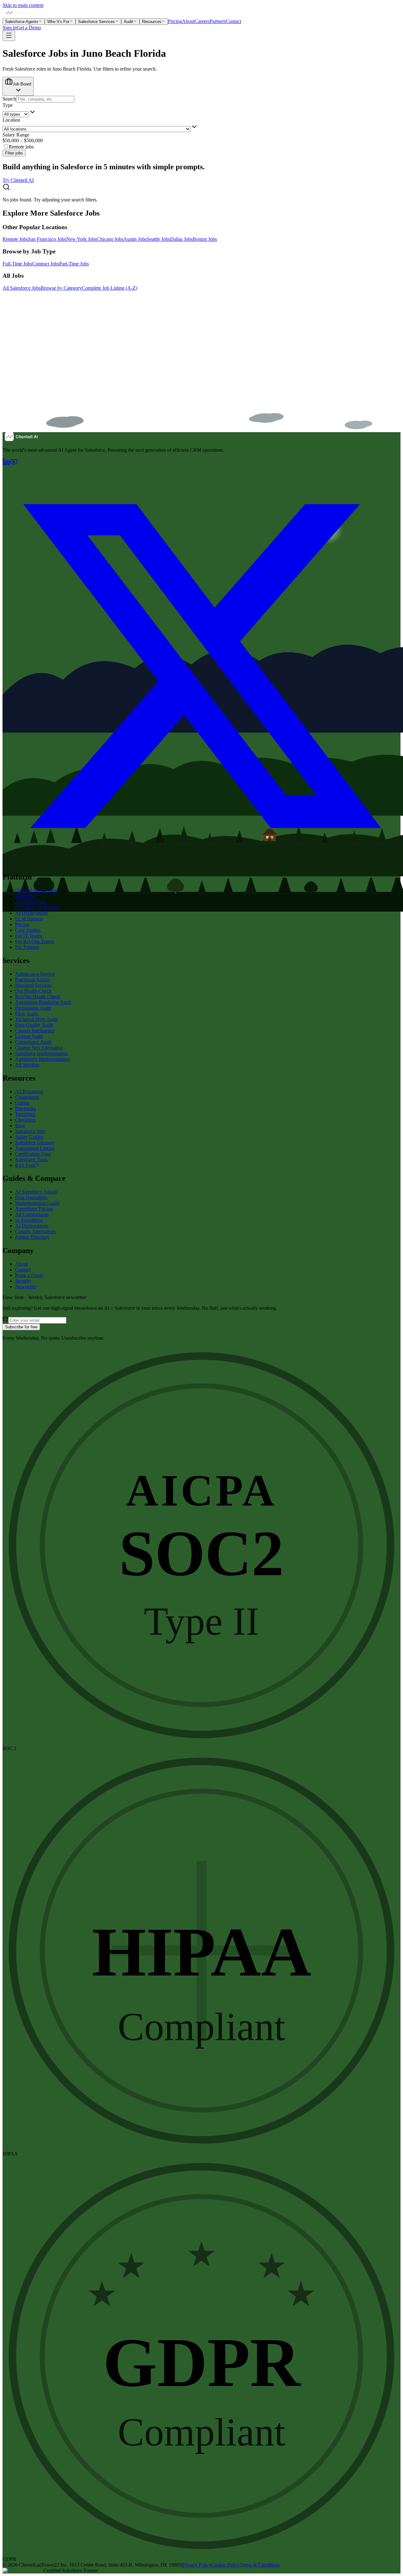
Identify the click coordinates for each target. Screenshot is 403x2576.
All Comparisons (32, 1214)
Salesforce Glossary (35, 1143)
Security (23, 1281)
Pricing (175, 21)
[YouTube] (14, 464)
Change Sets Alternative (39, 1048)
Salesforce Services (96, 22)
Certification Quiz (33, 1154)
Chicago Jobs (110, 239)
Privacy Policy (197, 2565)
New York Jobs (81, 239)
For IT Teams (29, 936)
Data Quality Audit (34, 1025)
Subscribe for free (21, 1327)
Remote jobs (21, 147)
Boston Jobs (205, 239)
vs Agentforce (29, 1220)
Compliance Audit (33, 1042)
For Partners (27, 947)
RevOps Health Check (38, 997)
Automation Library (35, 1148)
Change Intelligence (35, 1031)
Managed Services (33, 985)
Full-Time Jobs (17, 264)
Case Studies (28, 930)
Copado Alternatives (35, 1231)
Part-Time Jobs (74, 264)
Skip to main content (23, 5)
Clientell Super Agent (37, 890)
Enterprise (25, 896)
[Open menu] (9, 36)
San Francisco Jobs (47, 239)
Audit (128, 22)
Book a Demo (29, 1275)
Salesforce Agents (22, 22)
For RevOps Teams (34, 941)
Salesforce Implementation (41, 1053)
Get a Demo (29, 28)
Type (8, 105)
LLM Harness (29, 919)
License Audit (29, 1036)
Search (9, 99)
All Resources (29, 1091)
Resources (152, 22)
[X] (201, 864)
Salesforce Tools (31, 1160)
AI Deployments (32, 913)
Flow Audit (26, 1014)
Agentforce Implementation (42, 1059)
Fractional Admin (32, 980)
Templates (25, 1114)
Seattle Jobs (158, 239)
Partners (218, 21)
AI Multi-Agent (31, 902)
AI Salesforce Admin (36, 1192)
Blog (20, 1126)
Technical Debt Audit (36, 1019)
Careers (202, 21)
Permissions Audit (33, 1008)
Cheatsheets (27, 1097)
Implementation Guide (37, 1203)
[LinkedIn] (6, 464)
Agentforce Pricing (34, 1209)
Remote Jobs (15, 239)
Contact (233, 21)
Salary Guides (29, 1137)
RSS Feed (25, 1165)
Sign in (10, 28)
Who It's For (58, 22)
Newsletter (26, 1287)
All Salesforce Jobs (22, 288)
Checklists (25, 1120)
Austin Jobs (135, 239)
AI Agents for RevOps (38, 907)
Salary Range (16, 135)
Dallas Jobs (181, 239)
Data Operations (31, 1197)
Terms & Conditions (260, 2565)
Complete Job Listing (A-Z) (110, 288)
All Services (27, 1065)
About (188, 21)
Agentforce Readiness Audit (43, 1002)
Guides (22, 1103)
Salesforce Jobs (30, 1131)
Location (11, 120)
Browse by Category (61, 288)
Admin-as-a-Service (35, 974)
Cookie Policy (225, 2565)
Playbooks (26, 1108)
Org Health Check (33, 991)
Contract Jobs (46, 264)
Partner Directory (32, 1237)
